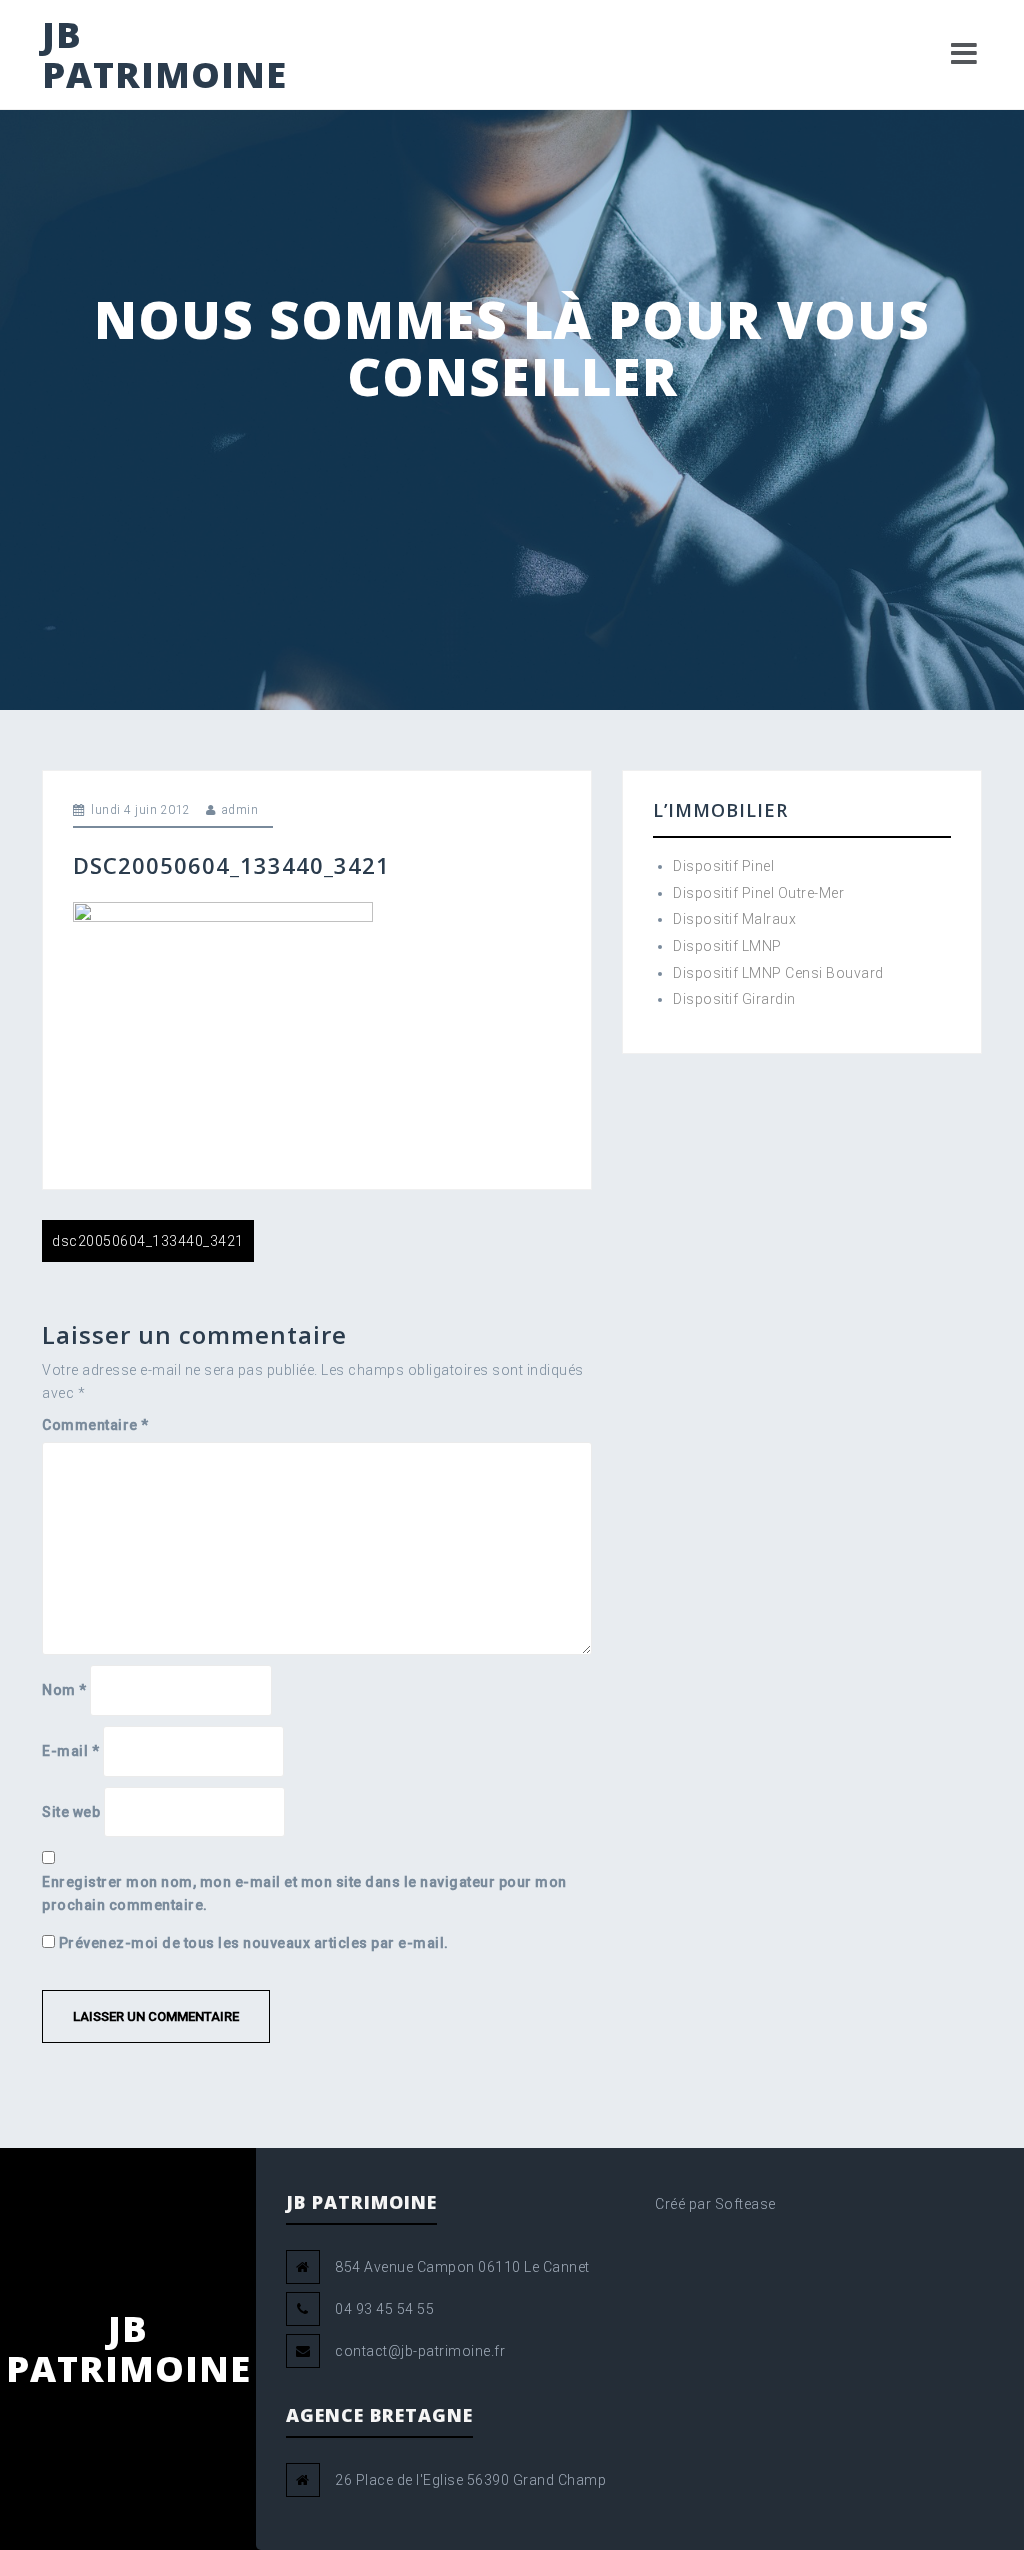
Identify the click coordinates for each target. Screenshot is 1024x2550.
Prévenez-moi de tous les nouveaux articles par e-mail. (254, 1943)
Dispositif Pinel (723, 866)
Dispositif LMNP (727, 946)
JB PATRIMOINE (164, 54)
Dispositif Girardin (734, 999)
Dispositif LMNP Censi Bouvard (778, 973)
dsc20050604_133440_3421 (148, 1241)
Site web (71, 1812)
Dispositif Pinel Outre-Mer (758, 893)
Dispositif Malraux (734, 919)
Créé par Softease (715, 2204)
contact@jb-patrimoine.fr (420, 2351)
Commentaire (95, 1425)
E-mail (70, 1751)
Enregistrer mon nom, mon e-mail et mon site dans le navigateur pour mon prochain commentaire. (304, 1893)
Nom (64, 1690)
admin (240, 810)
